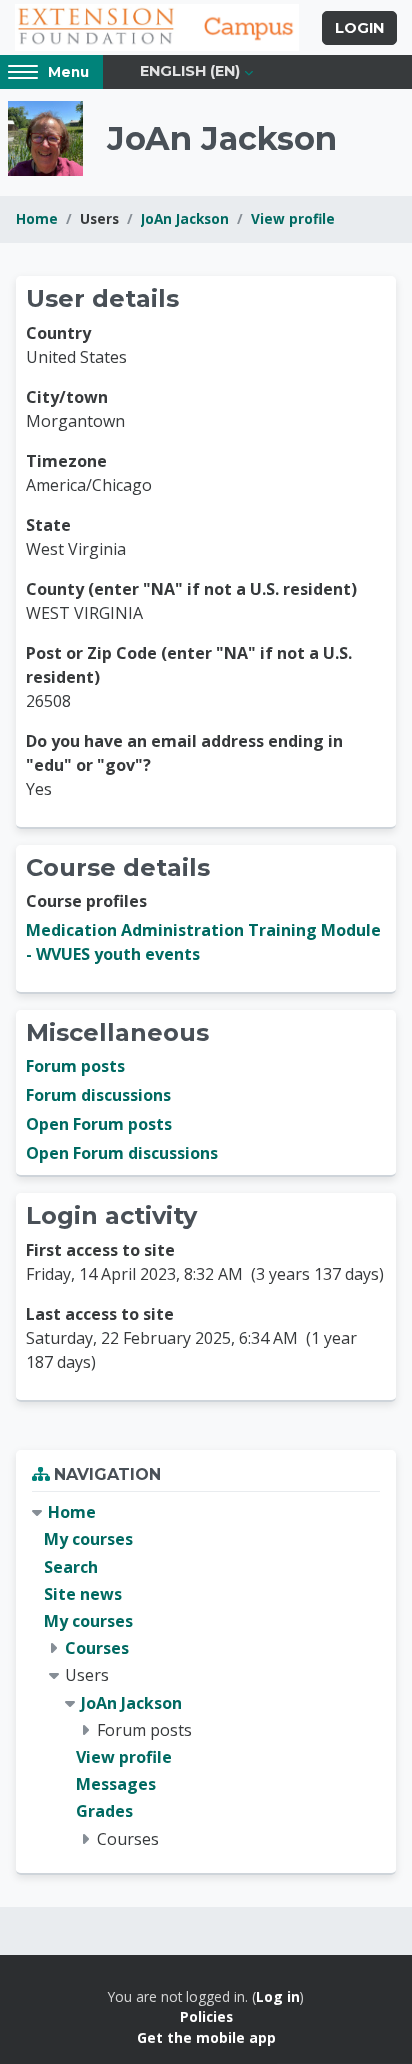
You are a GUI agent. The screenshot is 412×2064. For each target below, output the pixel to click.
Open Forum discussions (122, 1153)
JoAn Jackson (185, 218)
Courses (97, 1648)
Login (359, 28)
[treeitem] (206, 1675)
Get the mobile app (206, 2037)
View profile (293, 218)
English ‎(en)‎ (190, 71)
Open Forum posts (99, 1124)
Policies (206, 2016)
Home (37, 218)
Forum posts (75, 1066)
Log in (278, 1996)
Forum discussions (98, 1095)
